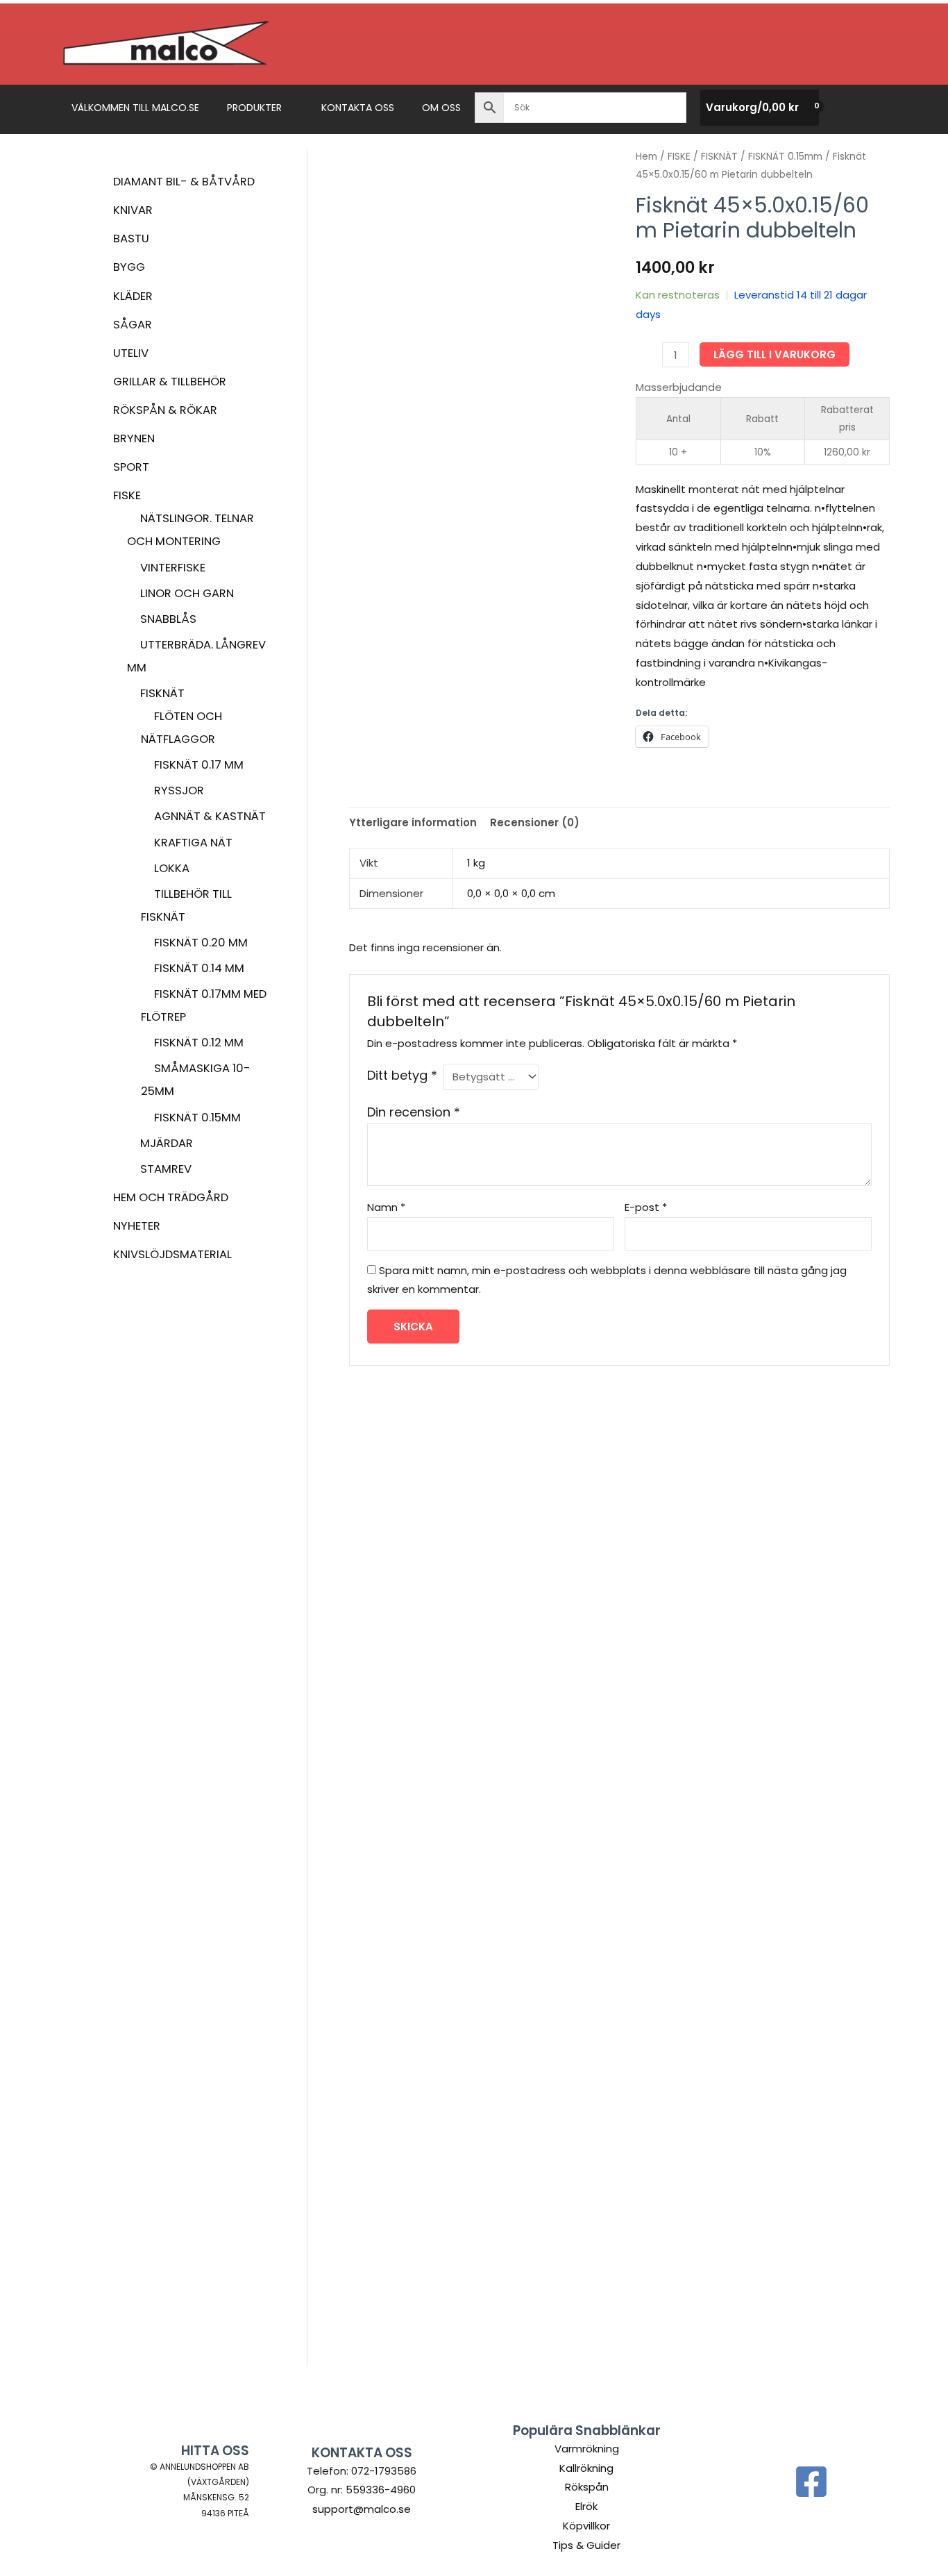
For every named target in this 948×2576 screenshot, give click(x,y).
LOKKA (172, 868)
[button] (288, 108)
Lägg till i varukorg (775, 354)
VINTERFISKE (173, 568)
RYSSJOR (179, 791)
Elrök (586, 2506)
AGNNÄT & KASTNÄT (210, 816)
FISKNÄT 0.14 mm (199, 968)
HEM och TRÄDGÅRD (171, 1197)
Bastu (131, 239)
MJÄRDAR (167, 1143)
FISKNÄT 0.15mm (197, 1118)
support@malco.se (362, 2509)
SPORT (131, 467)
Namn (386, 1207)
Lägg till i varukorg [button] (412, 1821)
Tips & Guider (586, 2545)
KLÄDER (133, 296)
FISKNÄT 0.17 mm (199, 765)
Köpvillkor (586, 2526)
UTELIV (131, 353)
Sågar (133, 325)
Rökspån (587, 2487)
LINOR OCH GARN (187, 593)
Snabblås (168, 619)
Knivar (133, 210)
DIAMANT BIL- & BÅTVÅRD (184, 182)
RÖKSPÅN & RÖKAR (165, 410)
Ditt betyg (402, 1075)
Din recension (414, 1112)
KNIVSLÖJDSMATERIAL (172, 1254)
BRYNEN (134, 438)
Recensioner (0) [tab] (535, 822)
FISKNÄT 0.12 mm (199, 1043)
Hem (646, 157)
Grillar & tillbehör (170, 382)
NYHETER (137, 1226)
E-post (646, 1207)
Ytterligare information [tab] (413, 822)
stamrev (166, 1169)
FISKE (127, 495)
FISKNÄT (162, 693)
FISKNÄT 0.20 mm (201, 943)
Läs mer (550, 1853)
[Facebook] (811, 2482)
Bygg (129, 267)
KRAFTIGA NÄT (193, 843)
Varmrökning (587, 2449)
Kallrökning (586, 2468)
